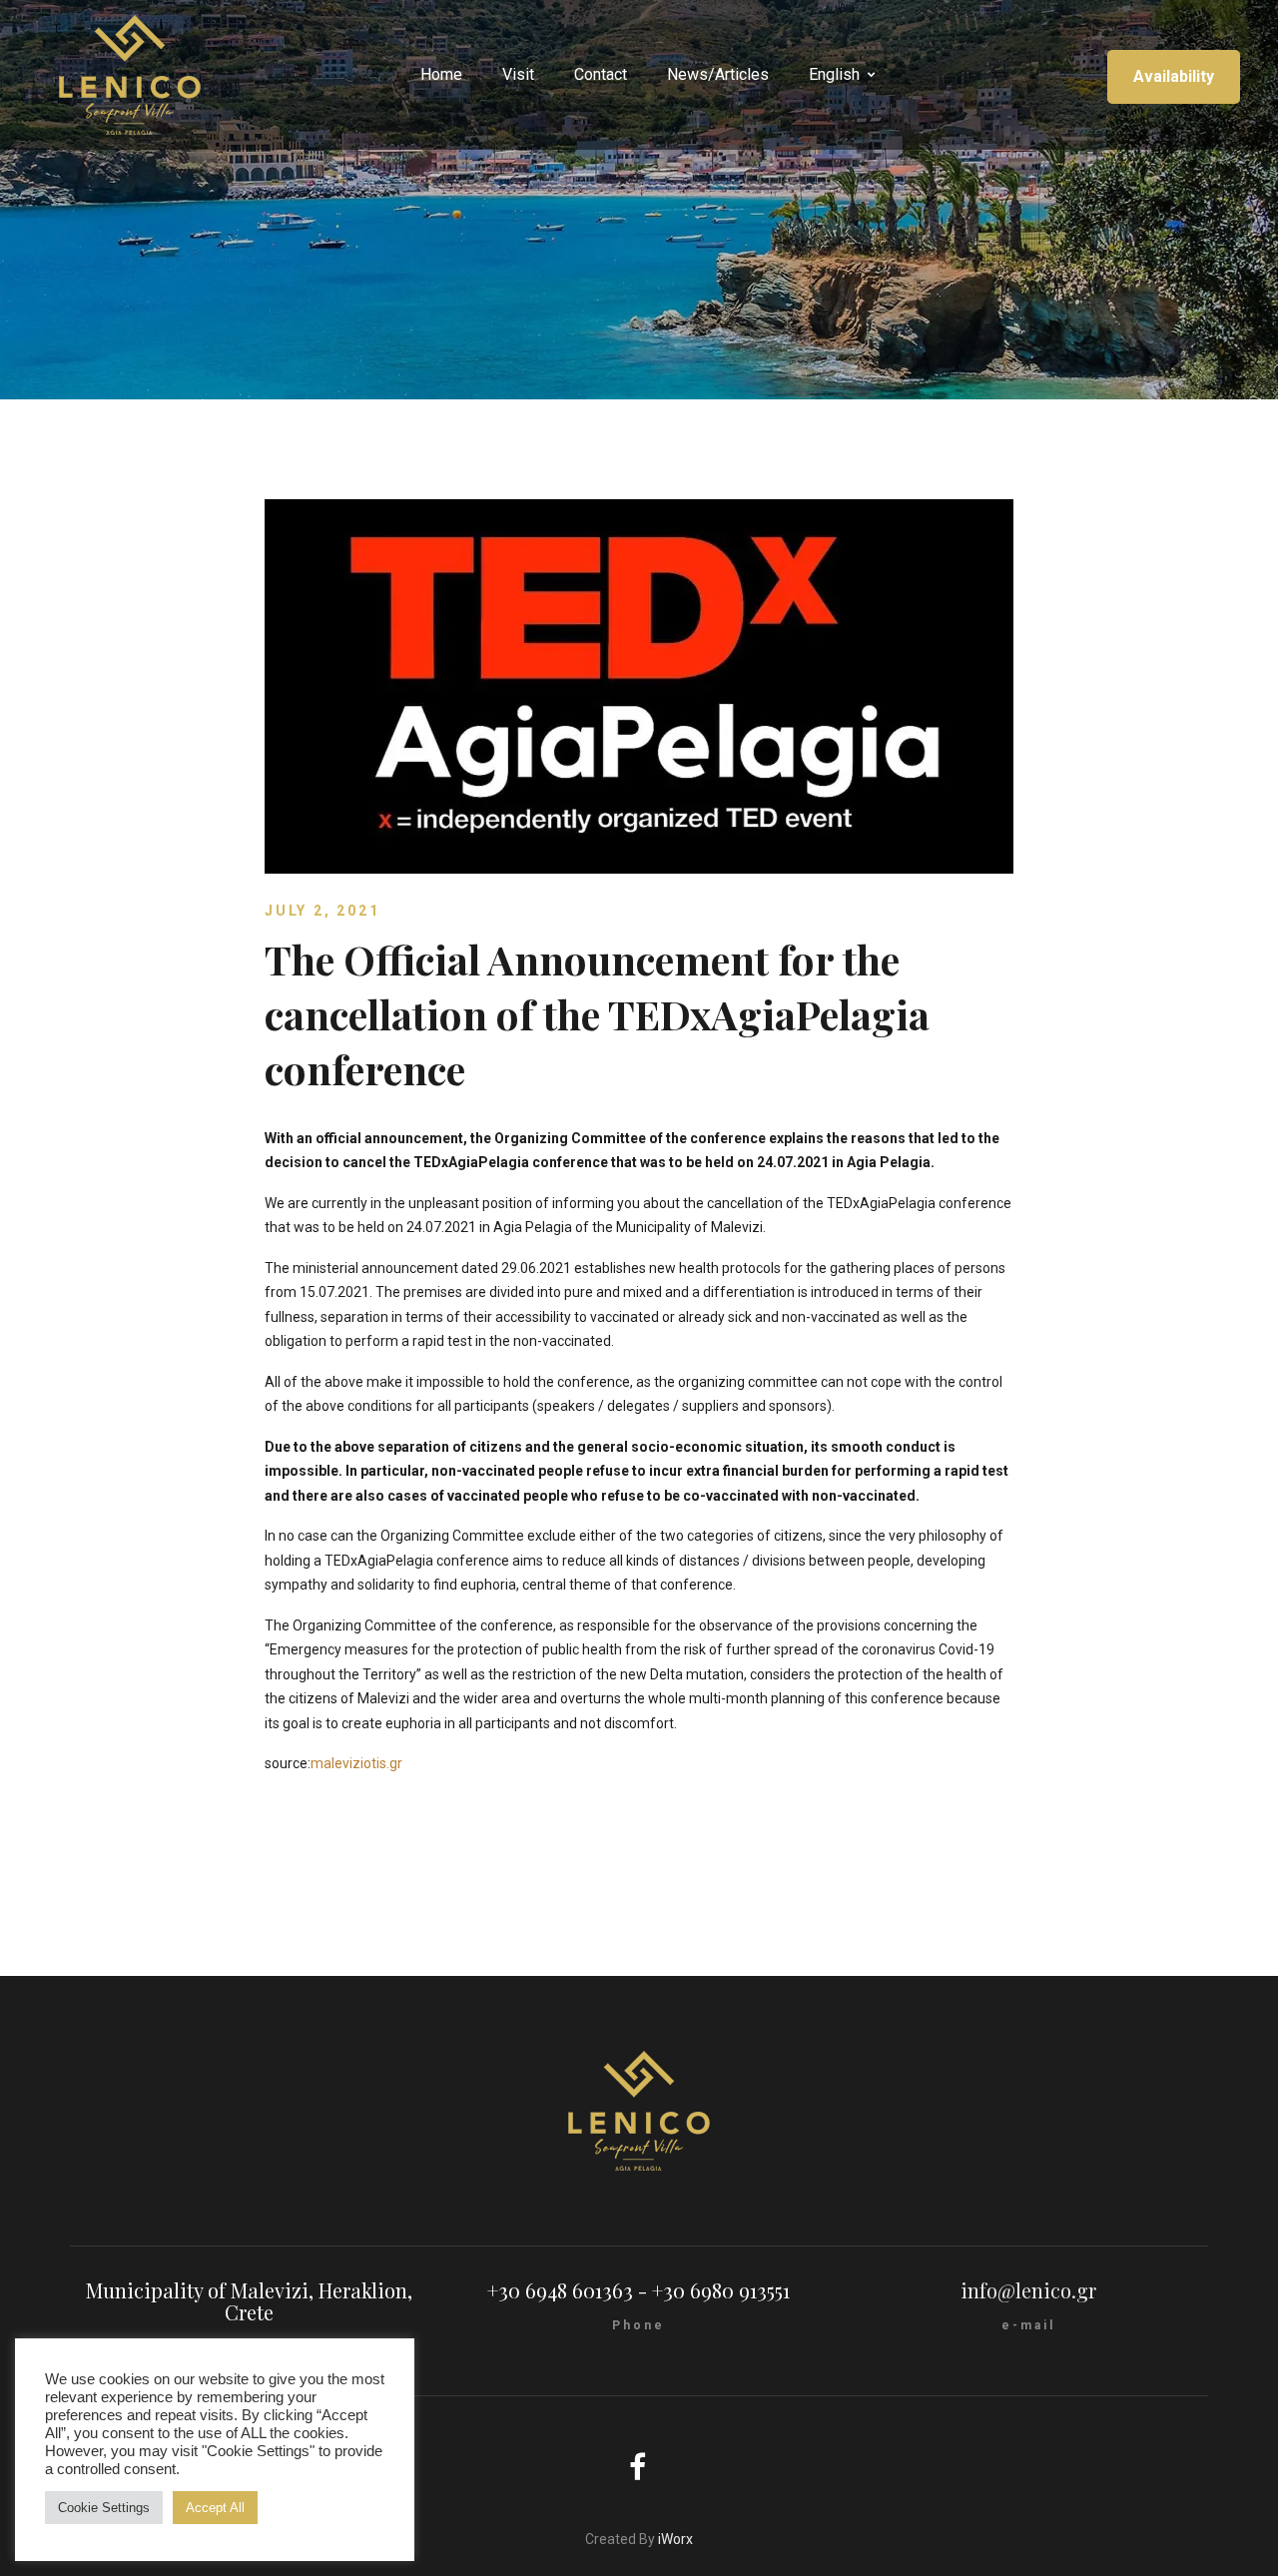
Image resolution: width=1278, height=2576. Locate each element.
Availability (1174, 76)
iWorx (675, 2539)
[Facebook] (639, 2470)
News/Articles (718, 74)
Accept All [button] (215, 2508)
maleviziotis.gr (356, 1763)
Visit (518, 74)
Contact (601, 74)
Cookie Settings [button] (104, 2508)
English (834, 74)
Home (441, 74)
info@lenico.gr (1028, 2290)
